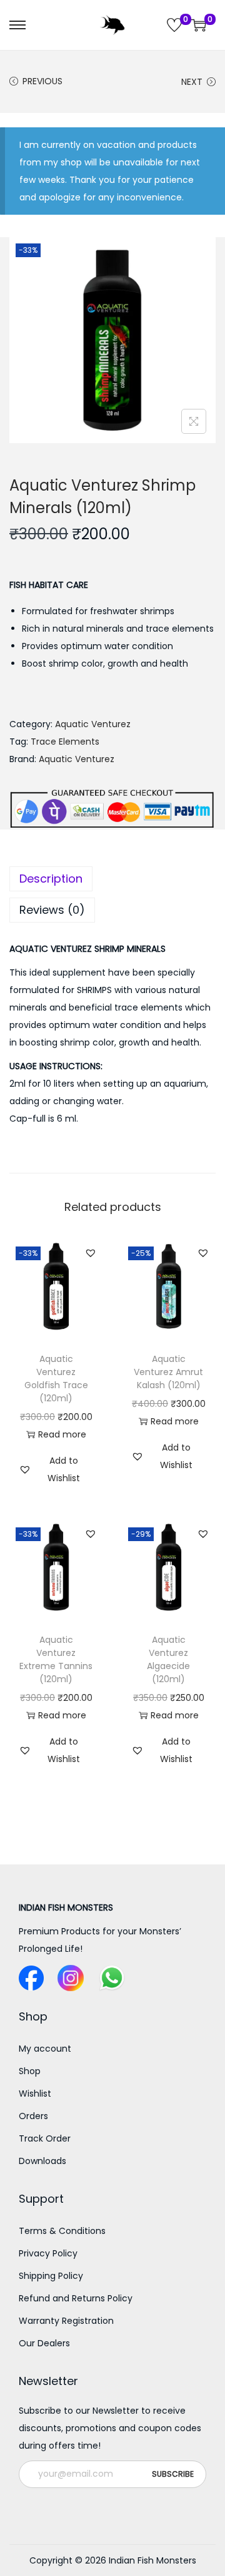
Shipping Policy (51, 2276)
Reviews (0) (52, 910)
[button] (91, 1253)
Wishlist (35, 2094)
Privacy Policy (48, 2253)
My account (45, 2049)
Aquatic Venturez (93, 724)
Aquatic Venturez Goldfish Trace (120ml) (56, 1379)
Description (51, 879)
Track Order (45, 2138)
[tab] (112, 879)
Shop (30, 2071)
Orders (33, 2116)
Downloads (42, 2161)
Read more (62, 1434)
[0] (174, 25)
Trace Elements (65, 742)
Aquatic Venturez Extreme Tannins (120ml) (56, 1659)
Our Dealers (44, 2343)
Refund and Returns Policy (76, 2298)
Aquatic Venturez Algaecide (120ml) (168, 1659)
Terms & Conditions (62, 2231)
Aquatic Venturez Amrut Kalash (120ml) (168, 1372)
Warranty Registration (66, 2321)
